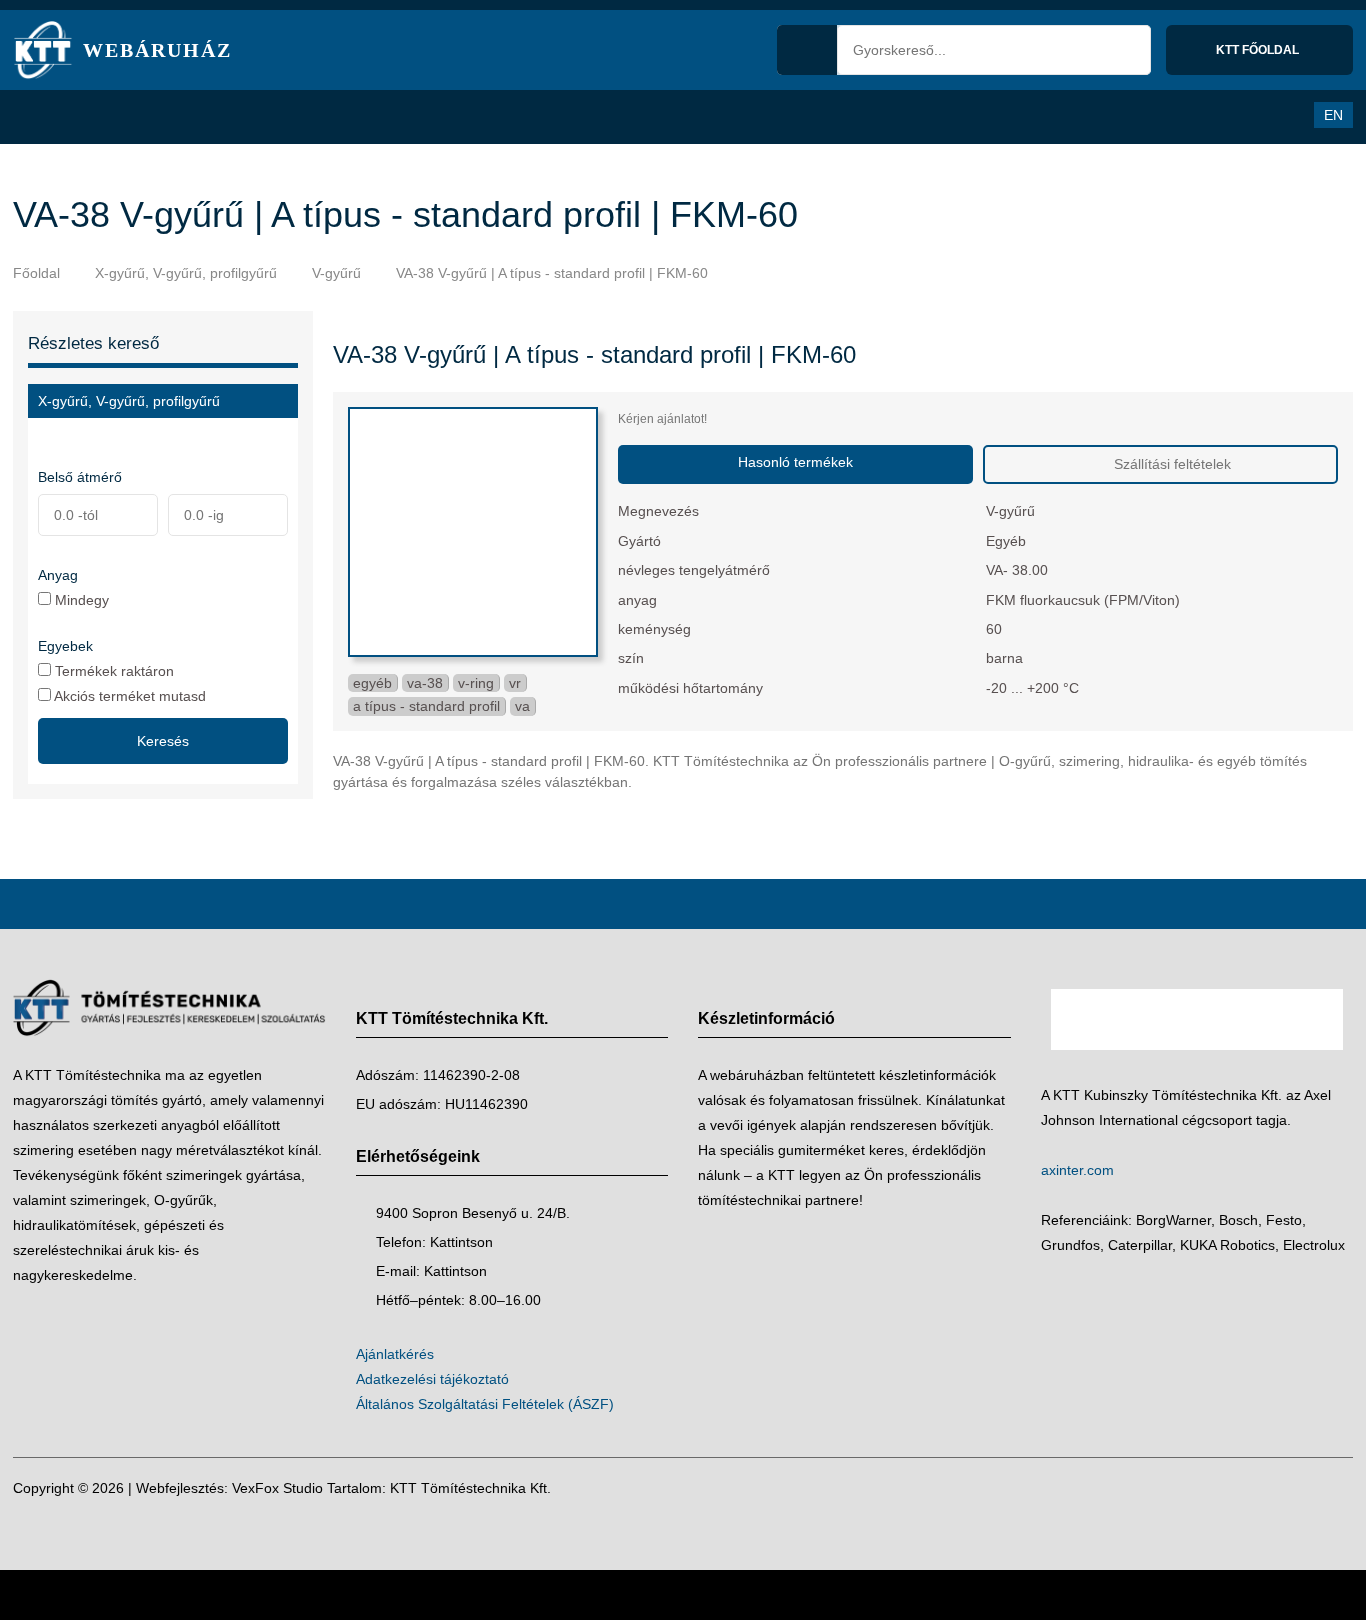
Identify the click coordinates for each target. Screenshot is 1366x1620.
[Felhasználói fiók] (1280, 115)
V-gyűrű (336, 273)
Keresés (163, 741)
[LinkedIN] (1333, 1488)
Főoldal (36, 273)
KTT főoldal (1259, 50)
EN (1333, 115)
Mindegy (80, 599)
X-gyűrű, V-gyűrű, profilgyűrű (186, 273)
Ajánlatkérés (395, 1354)
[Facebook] (1294, 1488)
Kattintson (461, 1242)
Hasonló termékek (795, 462)
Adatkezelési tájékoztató (432, 1379)
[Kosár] (1239, 115)
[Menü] (38, 117)
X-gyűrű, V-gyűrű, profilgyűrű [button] (129, 401)
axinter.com (1077, 1170)
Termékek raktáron (112, 670)
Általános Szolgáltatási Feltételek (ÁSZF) (485, 1404)
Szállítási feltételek (1170, 464)
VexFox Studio (277, 1488)
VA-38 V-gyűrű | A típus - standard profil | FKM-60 (552, 273)
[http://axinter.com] (1197, 1070)
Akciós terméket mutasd (128, 695)
